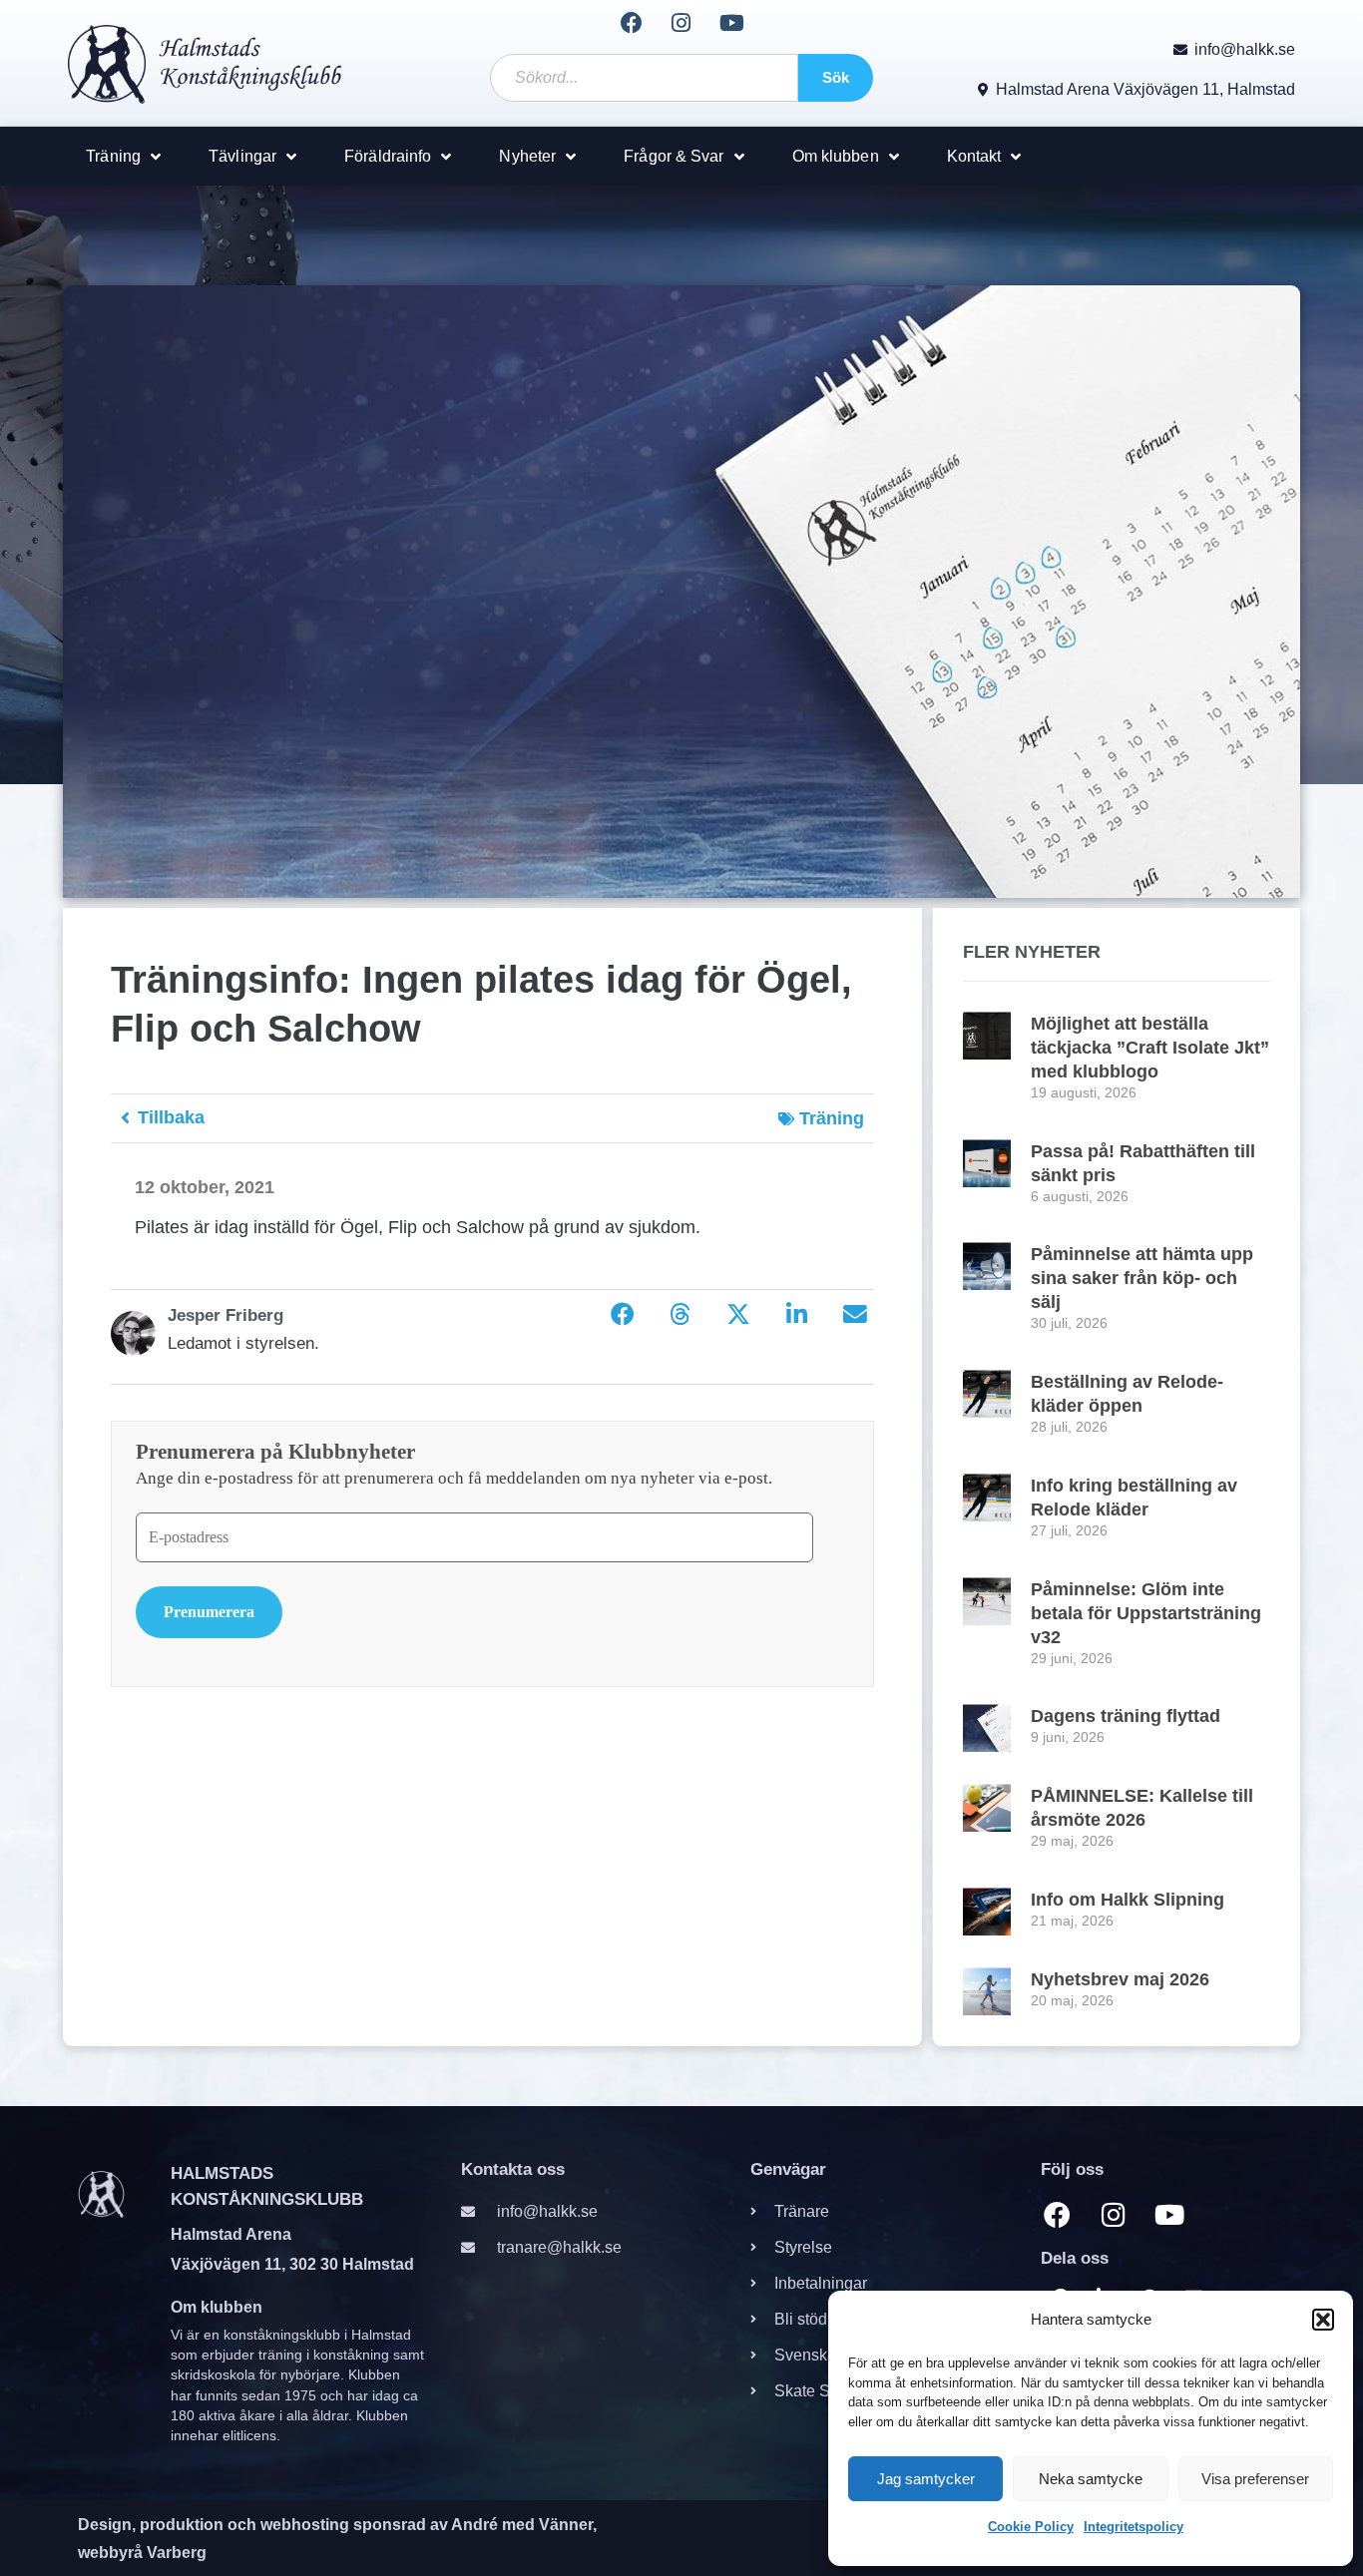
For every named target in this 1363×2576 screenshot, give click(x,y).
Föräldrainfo (388, 156)
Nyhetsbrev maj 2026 (1120, 1979)
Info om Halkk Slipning (1128, 1900)
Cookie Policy (1031, 2527)
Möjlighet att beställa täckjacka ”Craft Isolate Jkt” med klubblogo (1150, 1048)
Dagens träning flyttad (1126, 1716)
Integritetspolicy (1134, 2527)
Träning (113, 156)
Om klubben (836, 156)
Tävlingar (242, 156)
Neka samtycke (1091, 2479)
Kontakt (974, 156)
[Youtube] (731, 23)
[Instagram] (681, 23)
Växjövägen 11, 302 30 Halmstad (292, 2264)
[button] (1323, 2320)
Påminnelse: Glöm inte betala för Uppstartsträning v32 (1146, 1613)
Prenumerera (209, 1612)
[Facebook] (631, 23)
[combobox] (644, 78)
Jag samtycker (926, 2479)
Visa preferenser (1255, 2479)
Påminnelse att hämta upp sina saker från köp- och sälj (1142, 1278)
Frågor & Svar (674, 156)
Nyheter (527, 156)
